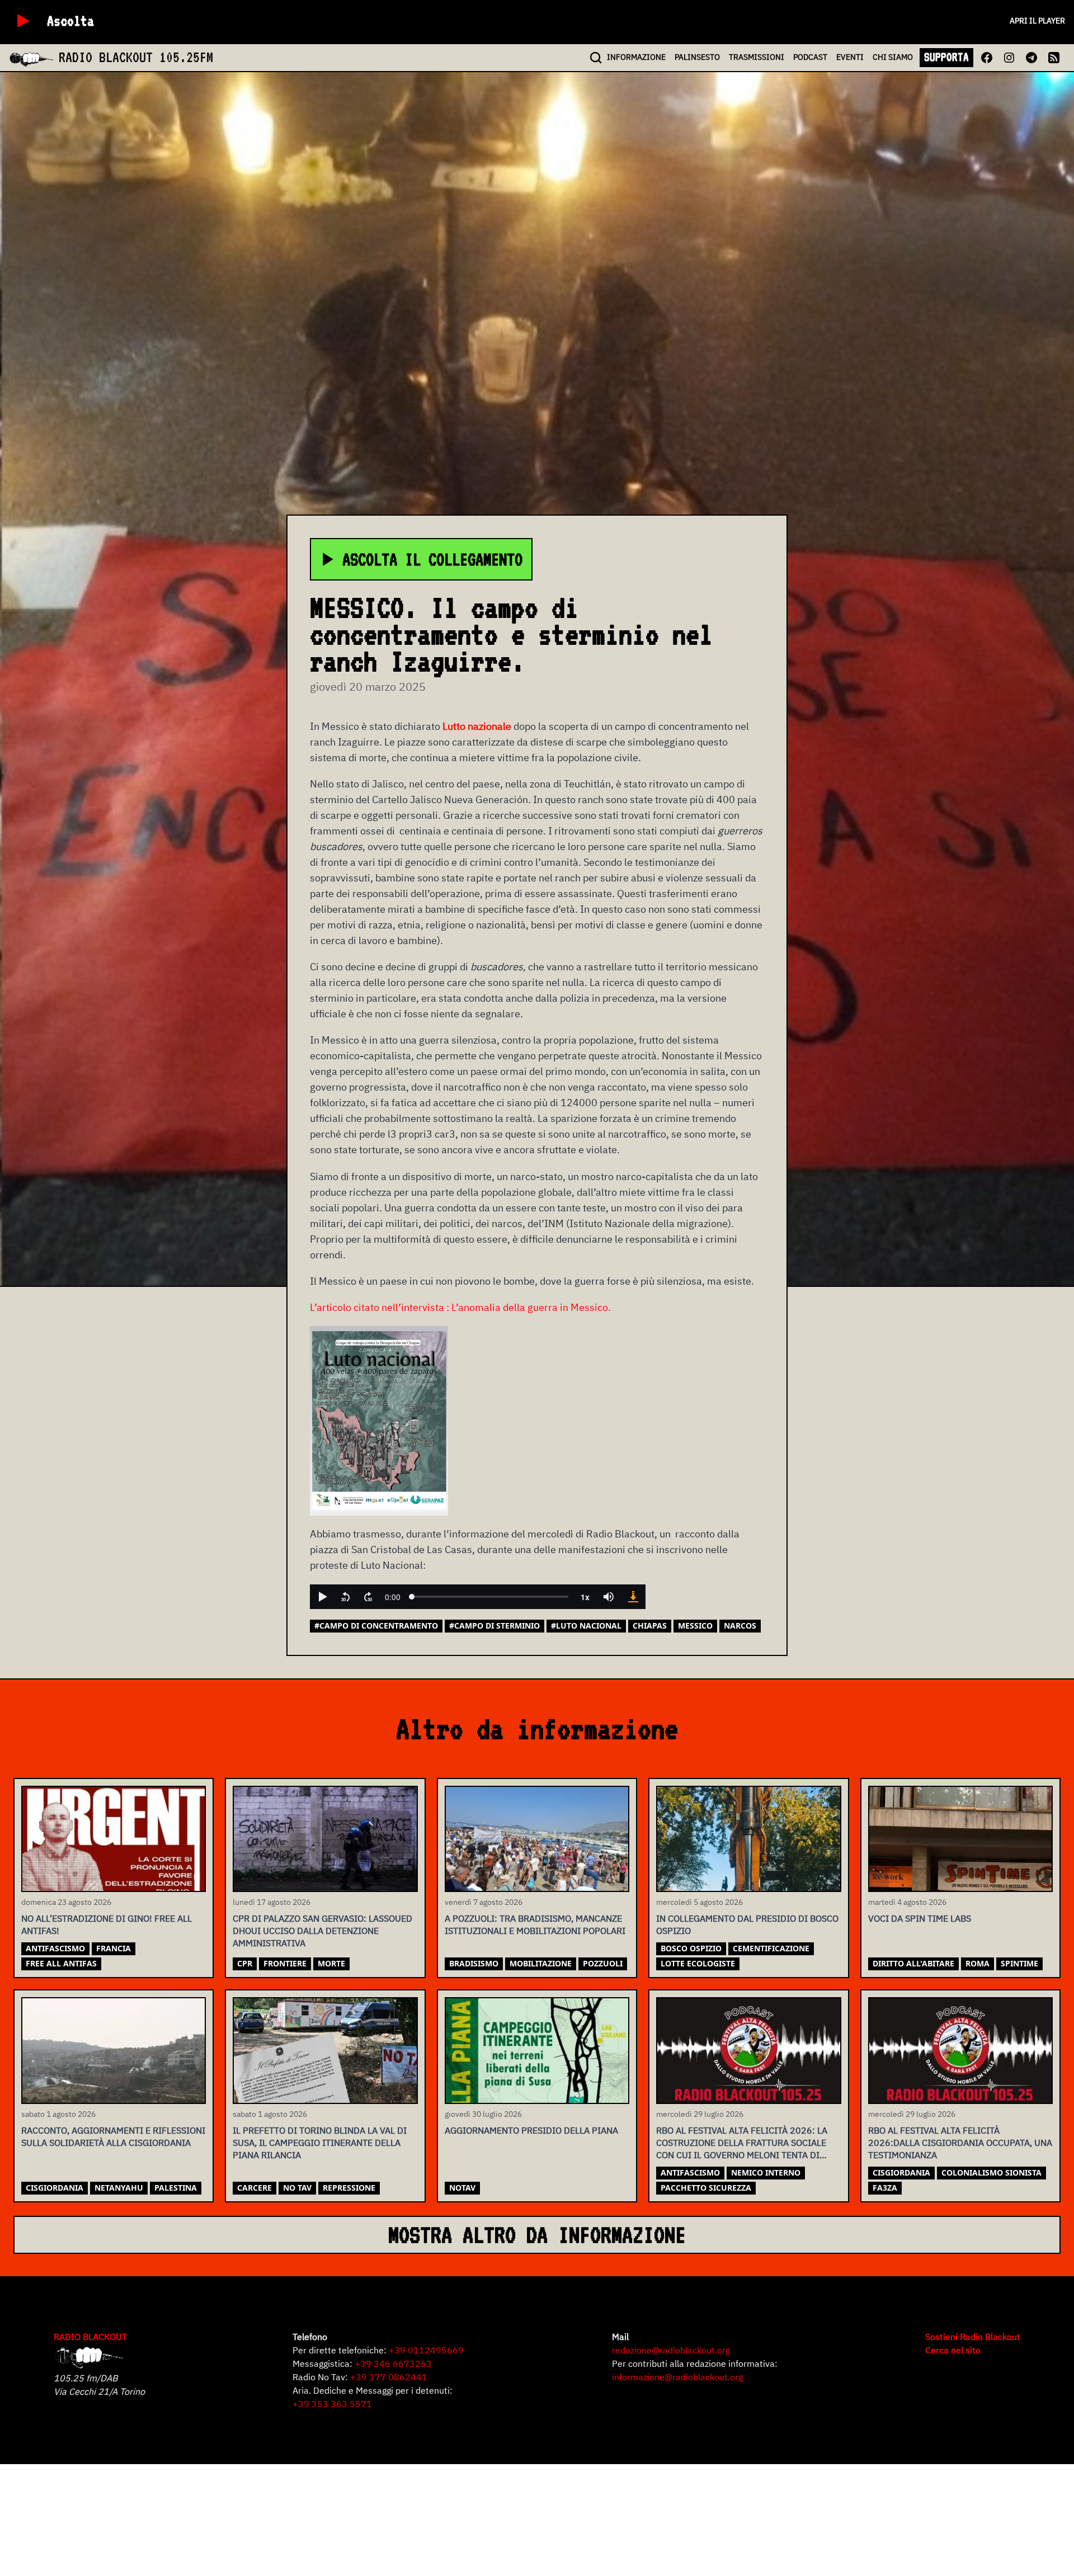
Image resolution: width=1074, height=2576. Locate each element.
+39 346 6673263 (393, 2363)
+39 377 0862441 (389, 2377)
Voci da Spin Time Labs (920, 1918)
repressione (349, 2188)
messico (695, 1626)
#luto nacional (586, 1626)
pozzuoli (603, 1963)
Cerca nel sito (953, 2350)
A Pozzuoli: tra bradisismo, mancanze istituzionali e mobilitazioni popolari (535, 1924)
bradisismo (474, 1963)
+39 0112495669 (426, 2350)
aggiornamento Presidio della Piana (531, 2130)
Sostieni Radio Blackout (973, 2337)
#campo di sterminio (494, 1626)
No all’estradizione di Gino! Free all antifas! (107, 1924)
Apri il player (1037, 21)
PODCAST (810, 57)
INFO (636, 57)
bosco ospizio (691, 1948)
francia (114, 1948)
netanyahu (119, 2188)
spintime (1019, 1963)
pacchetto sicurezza (706, 2188)
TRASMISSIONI (757, 57)
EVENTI (850, 57)
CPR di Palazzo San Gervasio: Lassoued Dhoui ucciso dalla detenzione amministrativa (322, 1931)
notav (462, 2188)
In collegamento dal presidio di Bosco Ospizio (747, 1924)
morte (331, 1963)
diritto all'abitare (913, 1963)
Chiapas (650, 1626)
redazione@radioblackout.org (671, 2350)
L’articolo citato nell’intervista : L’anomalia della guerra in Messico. (460, 1307)
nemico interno (766, 2172)
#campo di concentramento (376, 1626)
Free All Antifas (61, 1963)
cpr (245, 1963)
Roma (978, 1963)
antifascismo (55, 1948)
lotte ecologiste (698, 1963)
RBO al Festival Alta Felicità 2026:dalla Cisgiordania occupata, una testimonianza (960, 2143)
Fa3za (885, 2188)
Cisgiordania (55, 2188)
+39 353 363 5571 (332, 2404)
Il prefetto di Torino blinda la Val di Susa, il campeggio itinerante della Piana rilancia (320, 2143)
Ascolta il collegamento (432, 559)
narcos (740, 1626)
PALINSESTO (697, 57)
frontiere (285, 1963)
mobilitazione (541, 1963)
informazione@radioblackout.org (677, 2377)
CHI (893, 57)
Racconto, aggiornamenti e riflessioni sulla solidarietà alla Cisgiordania (113, 2136)
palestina (176, 2188)
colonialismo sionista (991, 2172)
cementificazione (771, 1948)
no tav (297, 2188)
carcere (255, 2188)
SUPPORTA (946, 57)
